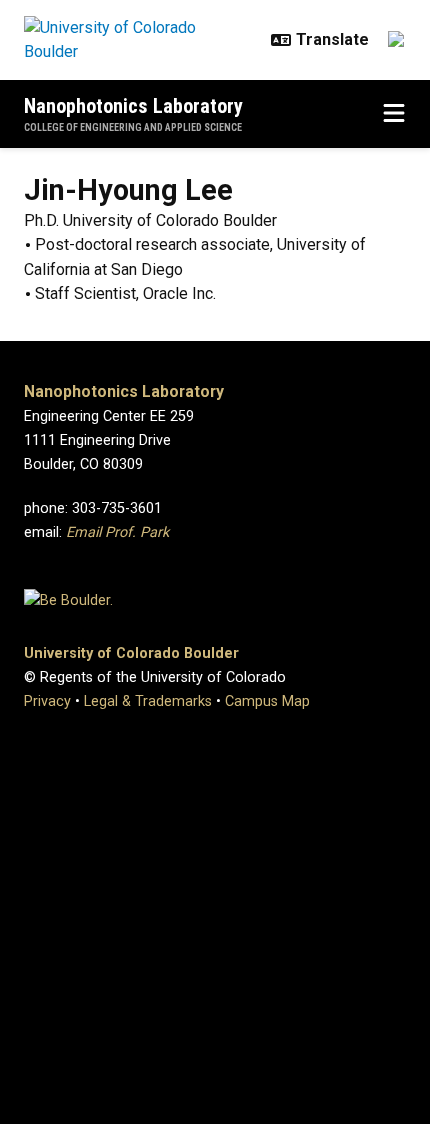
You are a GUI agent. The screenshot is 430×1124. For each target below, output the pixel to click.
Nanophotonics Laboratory (133, 106)
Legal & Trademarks (148, 701)
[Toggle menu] (394, 114)
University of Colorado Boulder (131, 653)
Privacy (47, 701)
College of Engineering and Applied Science (133, 127)
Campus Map (267, 701)
